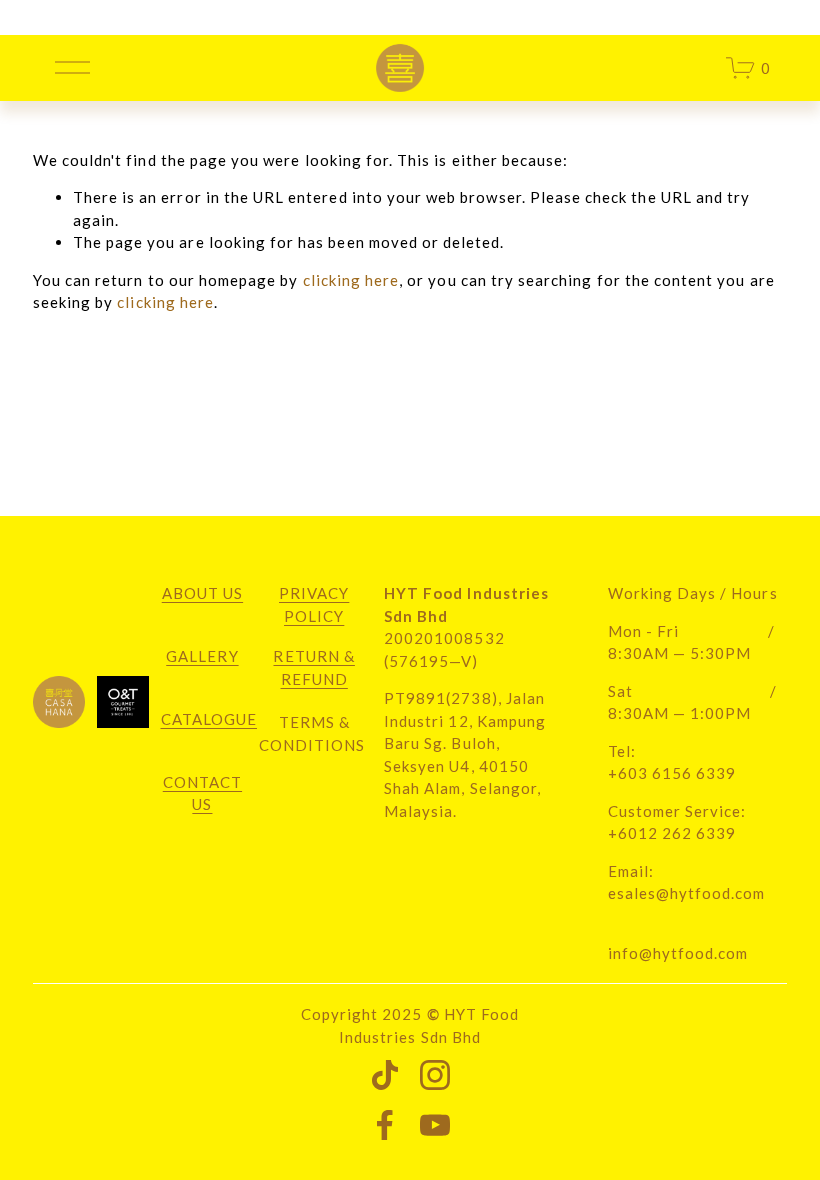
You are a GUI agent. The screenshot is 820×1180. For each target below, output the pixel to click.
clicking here (351, 280)
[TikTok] (385, 1075)
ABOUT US (202, 593)
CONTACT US (202, 793)
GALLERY (202, 656)
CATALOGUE (209, 719)
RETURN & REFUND (313, 667)
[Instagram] (435, 1075)
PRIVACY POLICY (314, 604)
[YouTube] (435, 1125)
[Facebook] (385, 1125)
